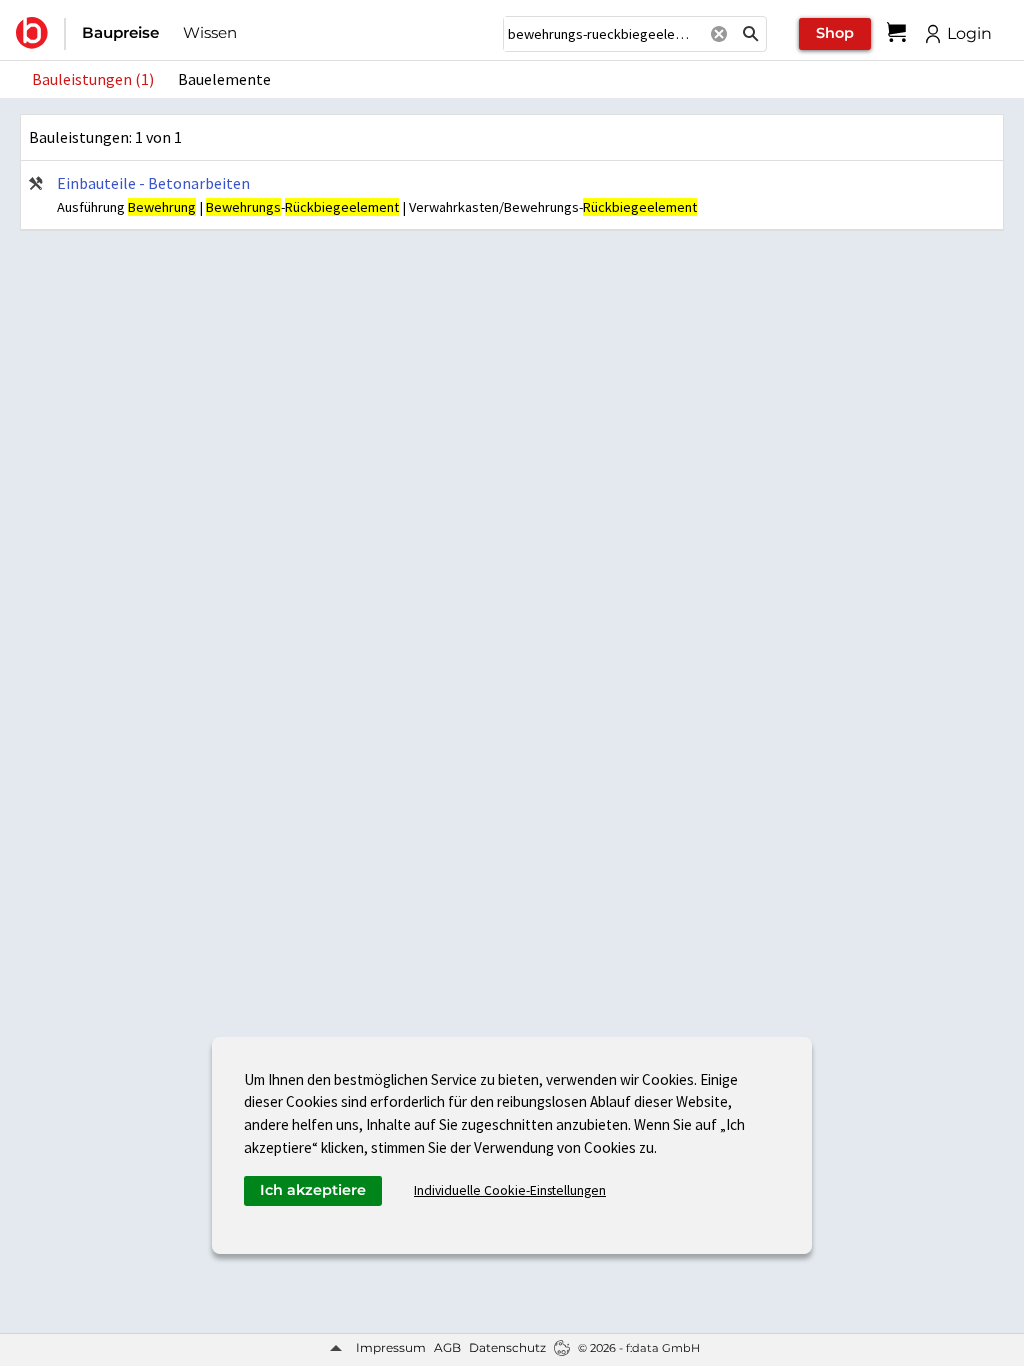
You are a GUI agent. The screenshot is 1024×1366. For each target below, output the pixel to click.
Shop (835, 33)
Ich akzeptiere (313, 1190)
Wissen (210, 32)
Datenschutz (507, 1347)
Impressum (391, 1347)
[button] (751, 34)
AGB (447, 1347)
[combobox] (603, 34)
